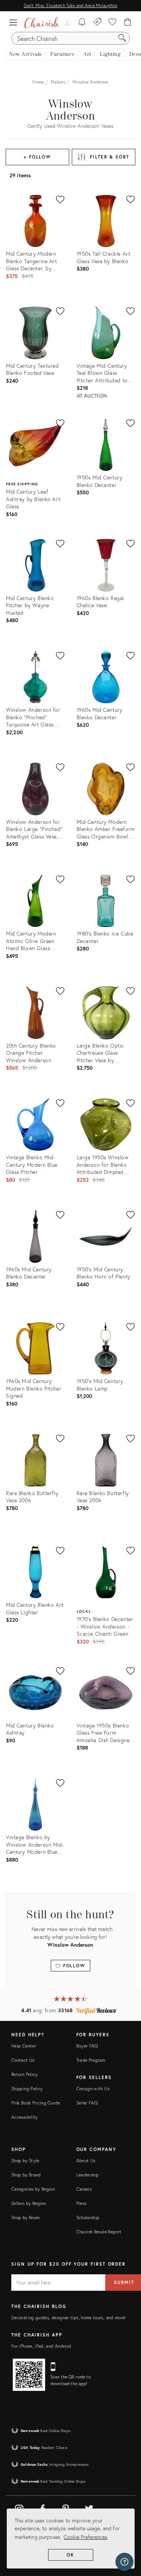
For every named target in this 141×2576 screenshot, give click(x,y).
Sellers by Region (29, 2203)
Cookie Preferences (85, 2537)
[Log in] (67, 22)
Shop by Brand (26, 2175)
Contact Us (23, 2060)
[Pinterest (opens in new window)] (66, 2507)
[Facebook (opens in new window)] (42, 2507)
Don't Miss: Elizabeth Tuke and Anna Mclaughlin (70, 5)
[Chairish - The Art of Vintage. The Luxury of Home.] (42, 22)
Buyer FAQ (87, 2046)
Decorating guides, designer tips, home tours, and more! (69, 2318)
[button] (15, 22)
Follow (73, 1966)
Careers (84, 2189)
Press (82, 2203)
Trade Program (91, 2060)
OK (70, 2555)
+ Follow (37, 157)
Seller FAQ (87, 2103)
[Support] (124, 2562)
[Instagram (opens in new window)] (19, 2507)
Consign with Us (93, 2089)
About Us (86, 2161)
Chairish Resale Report (99, 2232)
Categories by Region (33, 2189)
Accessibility (25, 2117)
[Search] (122, 38)
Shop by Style (25, 2161)
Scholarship (88, 2218)
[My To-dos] (82, 22)
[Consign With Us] (98, 22)
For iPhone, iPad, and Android (41, 2346)
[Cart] (128, 22)
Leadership (88, 2175)
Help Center (24, 2046)
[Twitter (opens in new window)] (89, 2507)
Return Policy (25, 2074)
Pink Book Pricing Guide (36, 2103)
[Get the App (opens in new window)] (29, 2375)
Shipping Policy (27, 2089)
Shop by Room (25, 2218)
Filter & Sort (110, 157)
